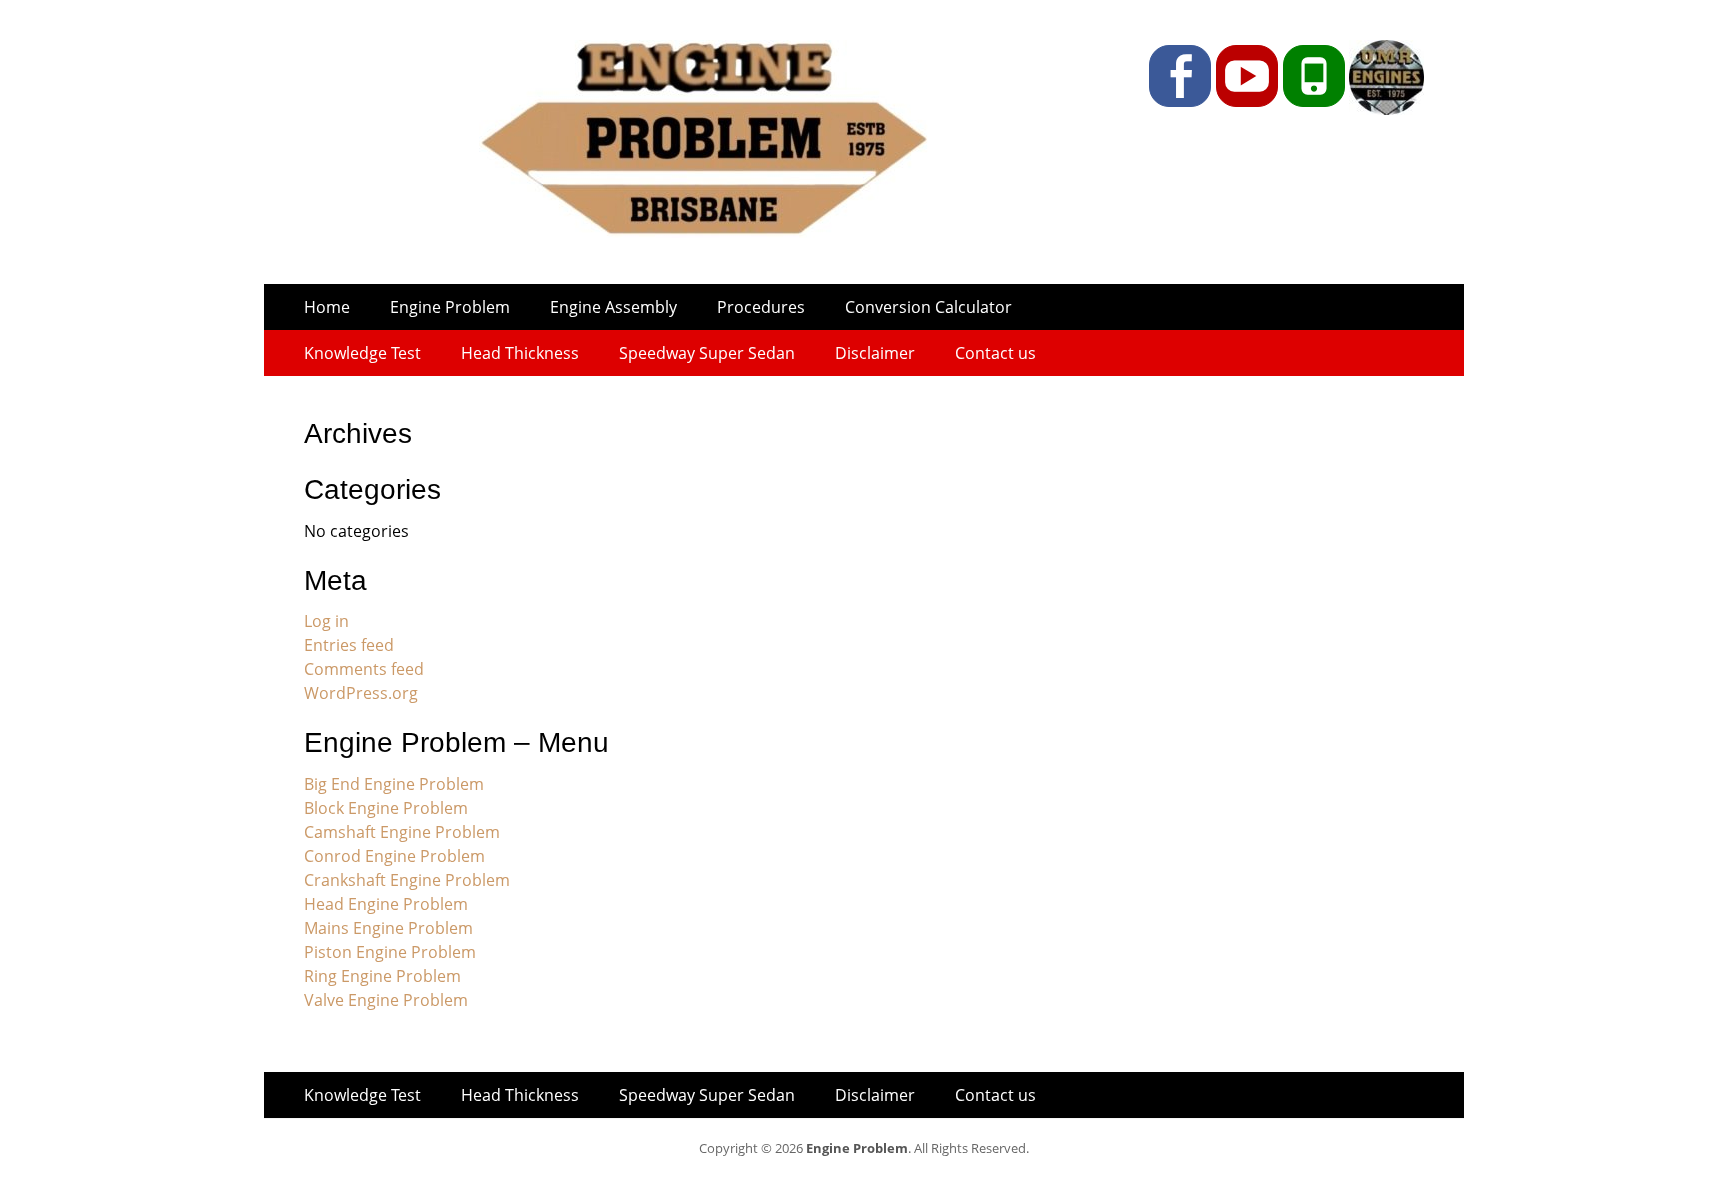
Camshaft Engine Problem (402, 832)
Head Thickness (520, 353)
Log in (326, 621)
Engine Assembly (613, 307)
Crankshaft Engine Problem (407, 880)
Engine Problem (450, 307)
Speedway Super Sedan (707, 353)
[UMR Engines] (1384, 109)
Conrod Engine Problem (394, 856)
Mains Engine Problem (388, 928)
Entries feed (349, 645)
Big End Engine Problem (394, 784)
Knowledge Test (362, 353)
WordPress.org (361, 693)
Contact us (995, 353)
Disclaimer (875, 353)
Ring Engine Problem (382, 976)
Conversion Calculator (928, 307)
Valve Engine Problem (386, 1000)
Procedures (761, 307)
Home (327, 307)
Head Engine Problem (386, 904)
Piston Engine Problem (390, 952)
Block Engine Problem (386, 808)
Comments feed (364, 669)
